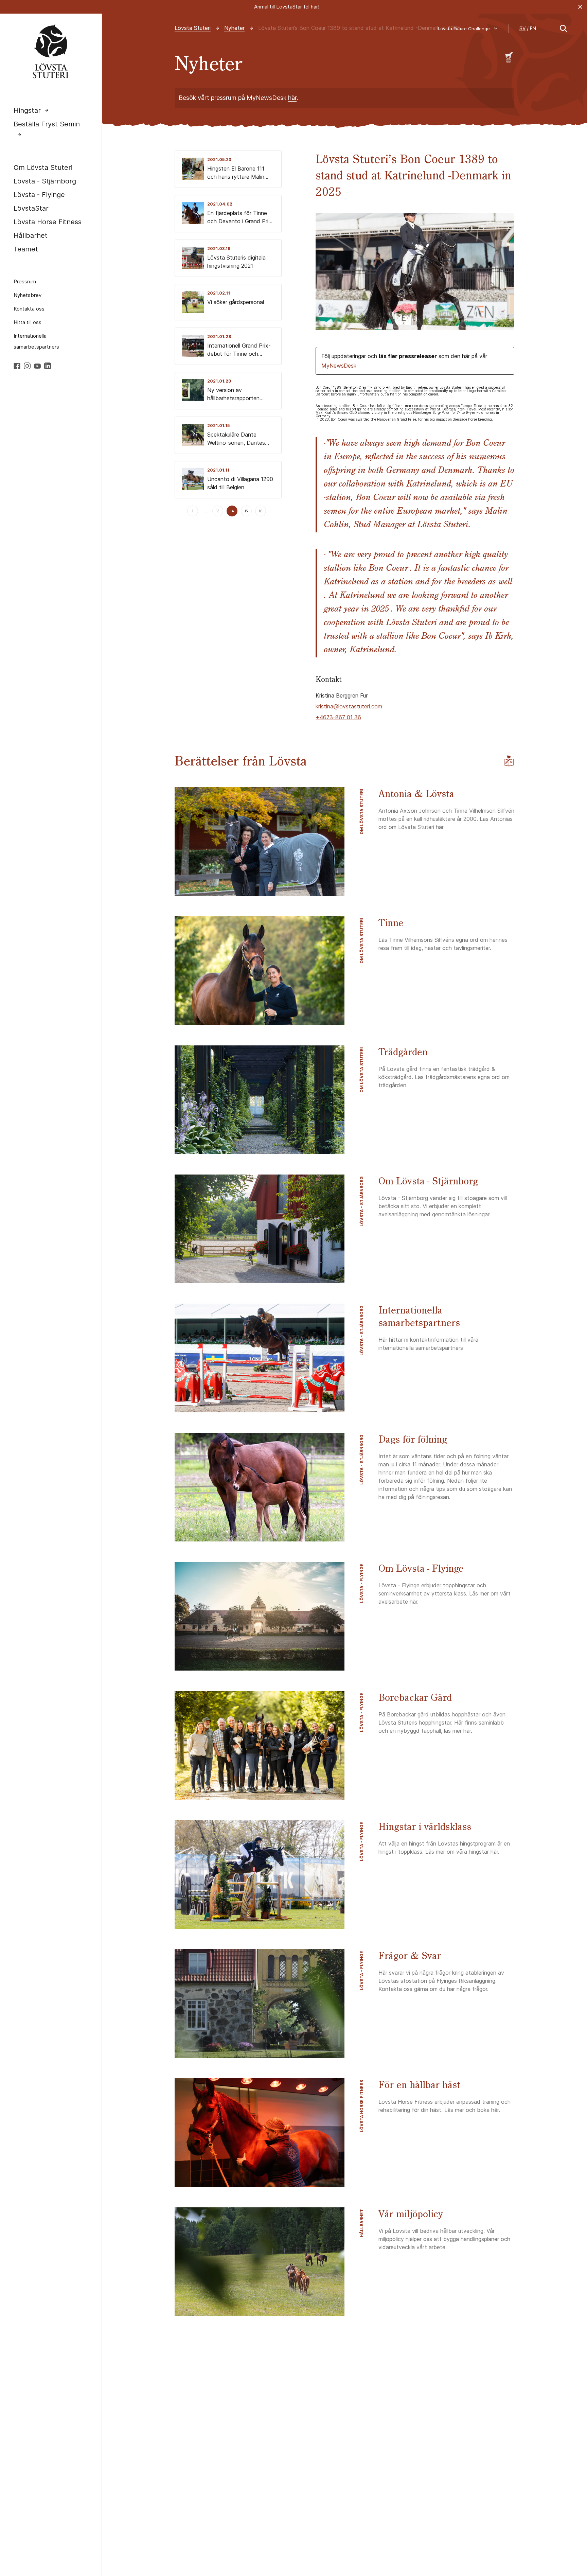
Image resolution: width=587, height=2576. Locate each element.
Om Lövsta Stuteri (43, 167)
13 (218, 511)
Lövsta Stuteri (193, 28)
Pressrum (25, 281)
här (292, 98)
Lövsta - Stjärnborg (45, 181)
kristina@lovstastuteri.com (349, 706)
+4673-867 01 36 (338, 717)
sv (522, 28)
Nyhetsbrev (28, 295)
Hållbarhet (31, 235)
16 (261, 511)
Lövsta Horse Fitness (48, 222)
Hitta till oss (28, 322)
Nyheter (234, 28)
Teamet (26, 249)
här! (315, 7)
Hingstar (27, 110)
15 (246, 511)
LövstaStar (31, 208)
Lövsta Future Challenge (464, 29)
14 (232, 511)
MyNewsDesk (339, 366)
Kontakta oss (29, 309)
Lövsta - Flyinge (39, 195)
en (533, 28)
